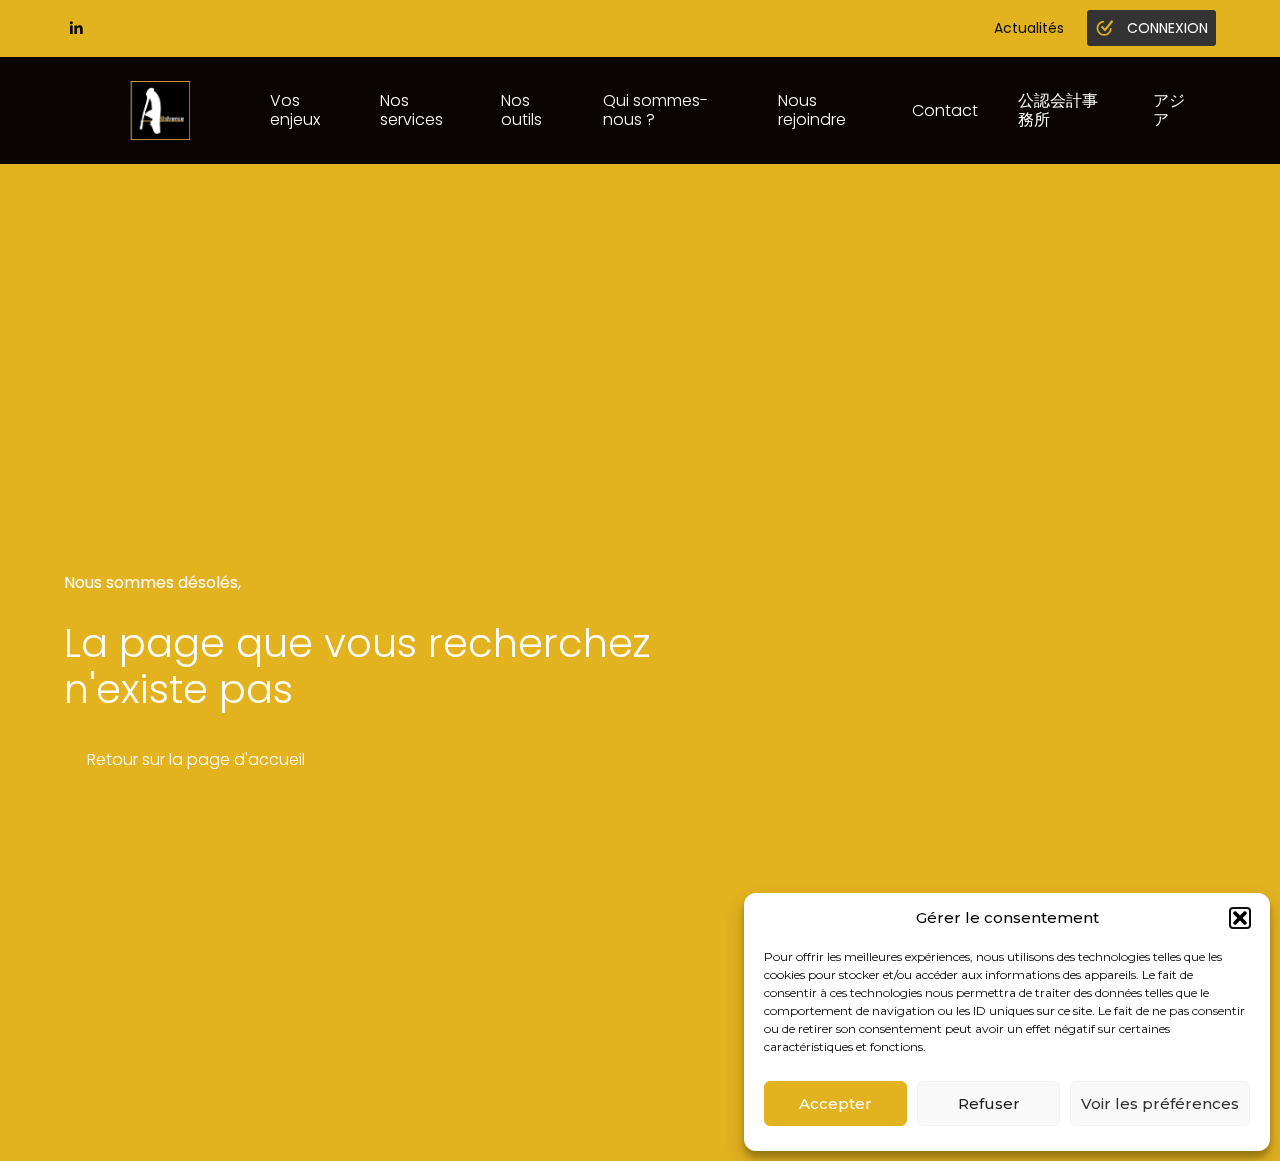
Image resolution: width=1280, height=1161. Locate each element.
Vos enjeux (295, 109)
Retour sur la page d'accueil (196, 759)
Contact (945, 110)
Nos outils (521, 109)
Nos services (411, 109)
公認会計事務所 (1058, 109)
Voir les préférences (1160, 1103)
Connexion (1167, 28)
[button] (1240, 918)
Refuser (989, 1103)
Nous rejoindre (812, 109)
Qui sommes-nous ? (655, 109)
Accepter (835, 1103)
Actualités (1029, 28)
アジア (1169, 109)
